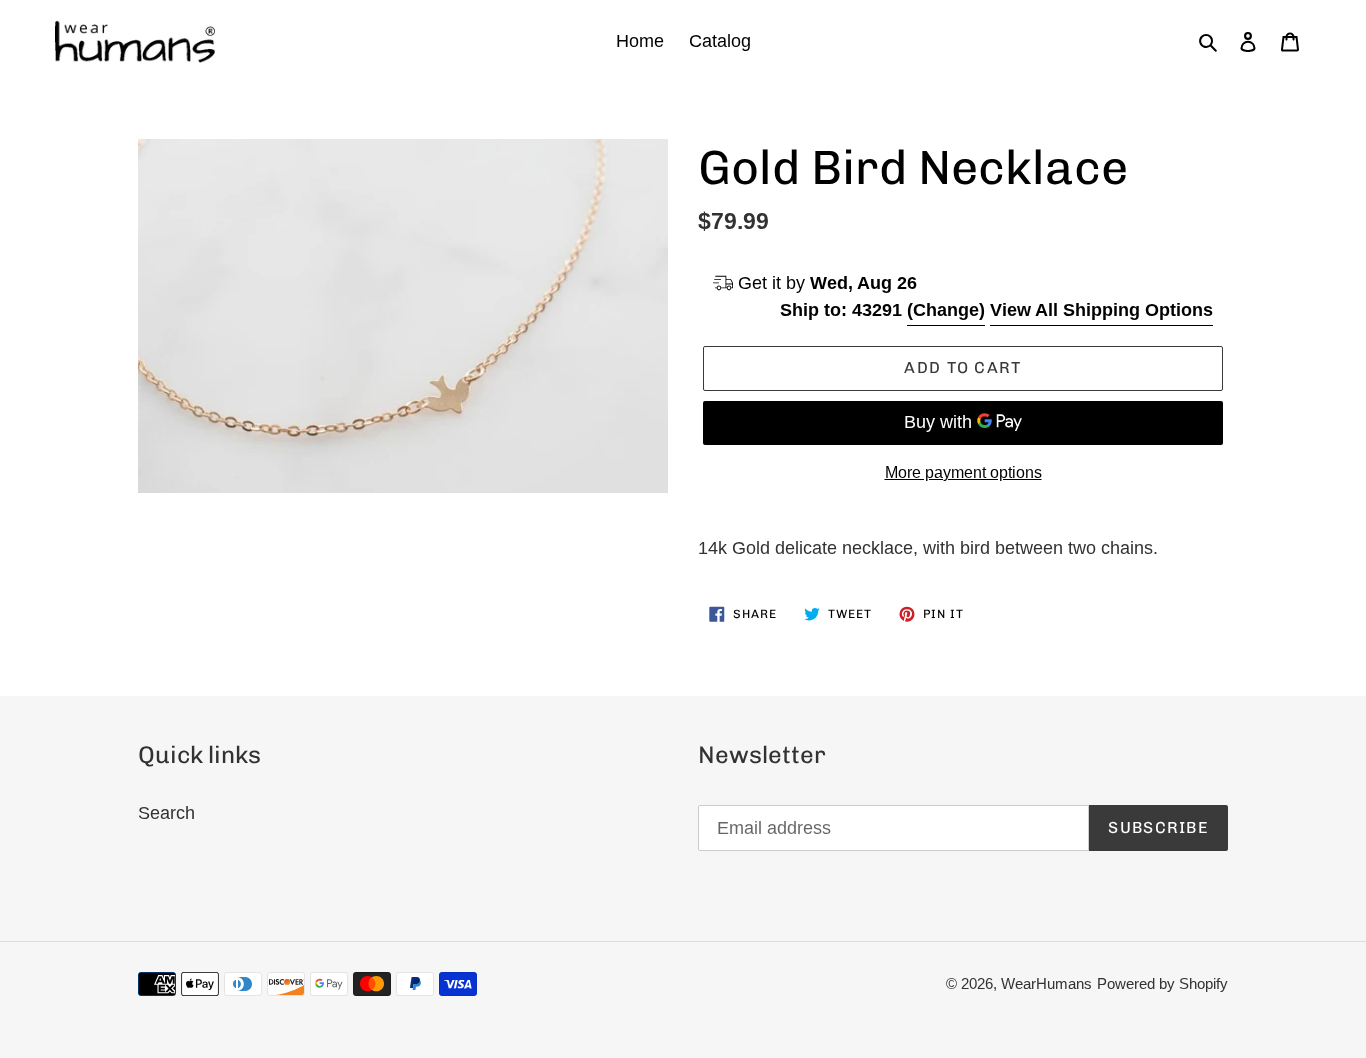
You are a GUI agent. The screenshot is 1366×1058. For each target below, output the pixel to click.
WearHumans (1046, 983)
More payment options (963, 472)
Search (166, 813)
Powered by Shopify (1162, 983)
